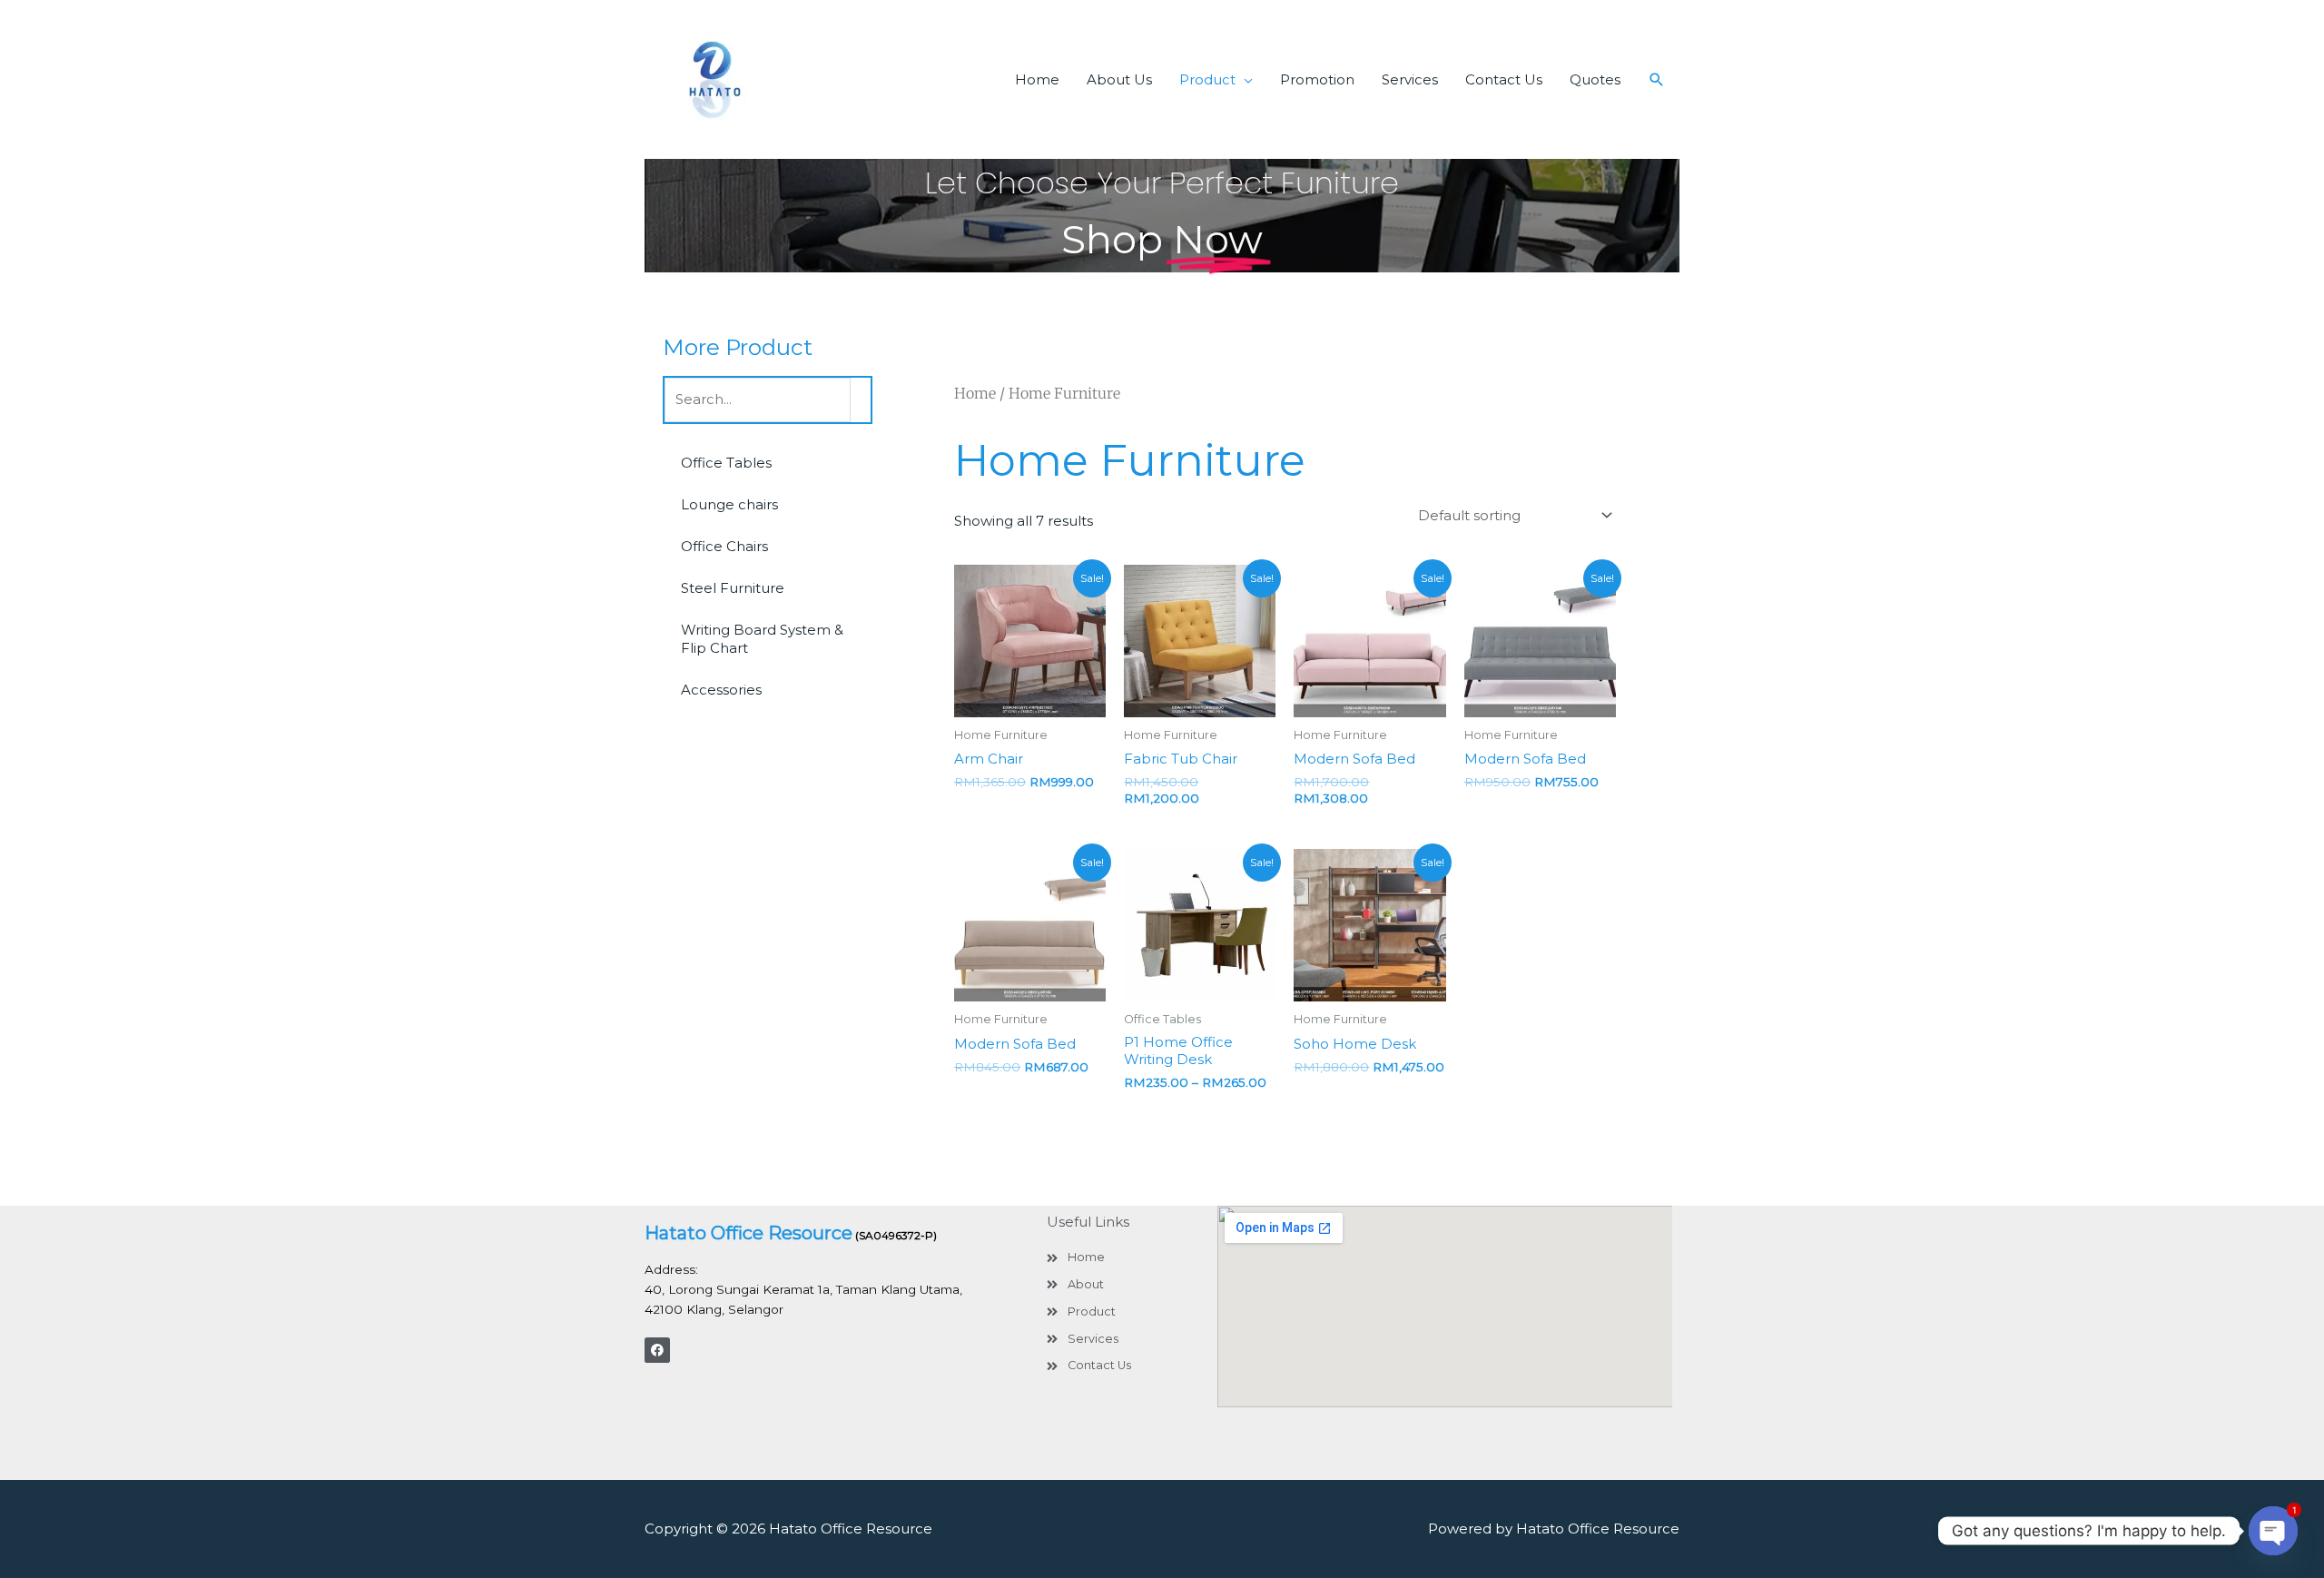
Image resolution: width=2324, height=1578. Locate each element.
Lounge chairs (729, 504)
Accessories (721, 690)
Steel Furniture (733, 588)
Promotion (1317, 79)
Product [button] (1207, 79)
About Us (1119, 79)
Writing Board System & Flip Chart (762, 639)
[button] (1657, 80)
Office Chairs (724, 546)
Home (1037, 79)
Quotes (1595, 79)
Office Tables (726, 463)
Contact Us (1504, 79)
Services (1410, 79)
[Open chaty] (2273, 1531)
